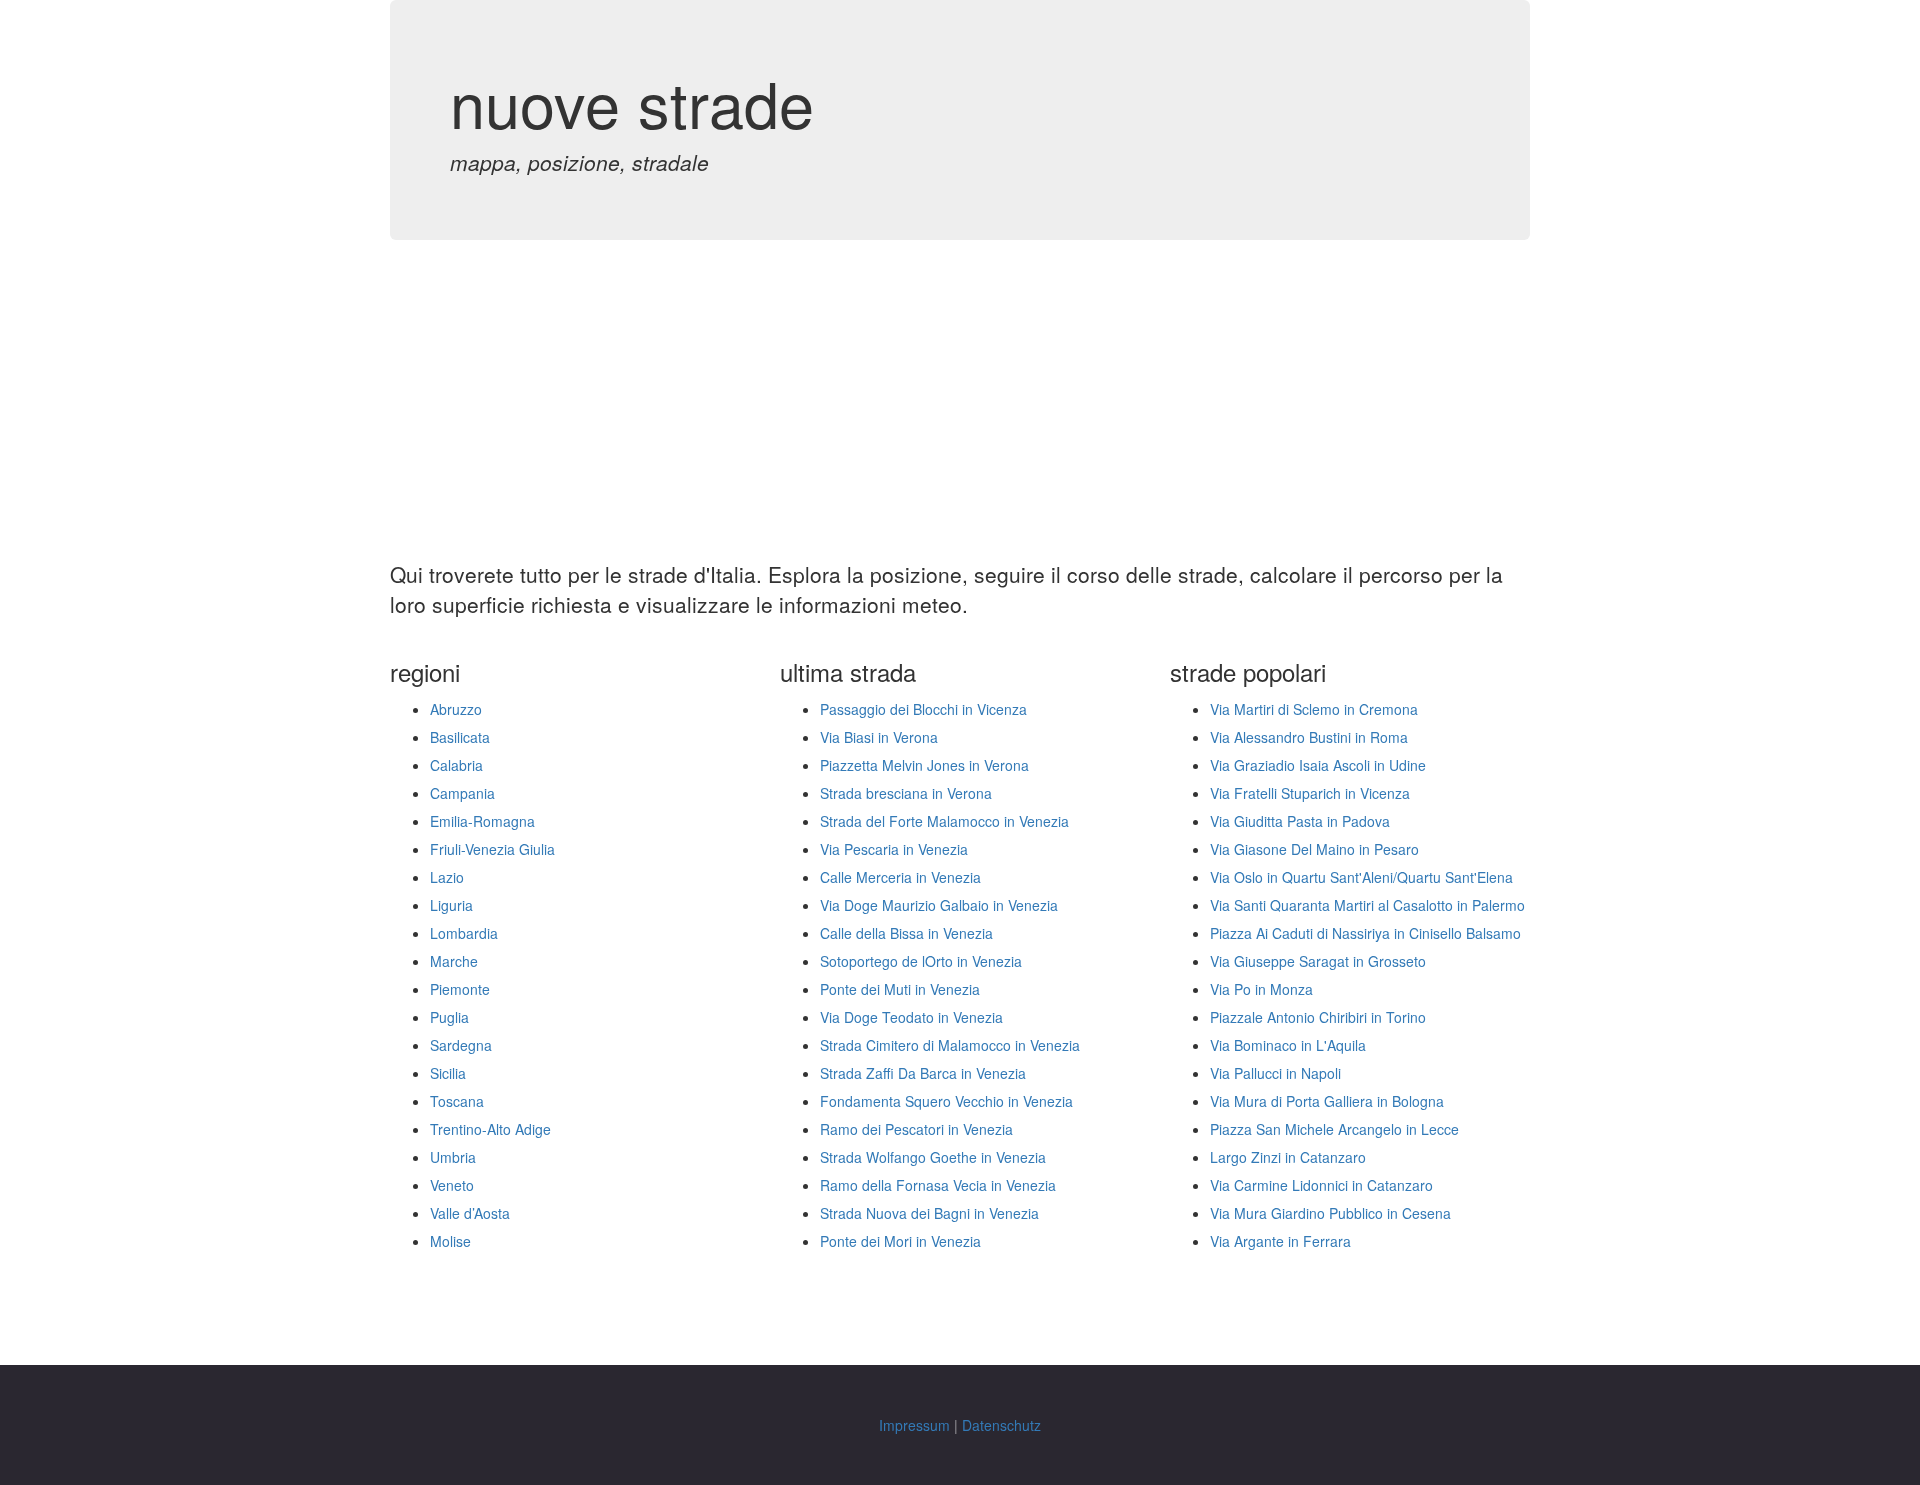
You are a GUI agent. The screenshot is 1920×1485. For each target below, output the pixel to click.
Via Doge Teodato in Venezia (911, 1017)
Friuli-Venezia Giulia (492, 849)
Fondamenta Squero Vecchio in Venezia (946, 1101)
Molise (450, 1241)
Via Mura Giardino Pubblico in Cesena (1330, 1213)
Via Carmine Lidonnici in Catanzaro (1321, 1185)
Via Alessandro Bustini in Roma (1309, 737)
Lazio (447, 877)
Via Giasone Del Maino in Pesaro (1314, 849)
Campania (462, 793)
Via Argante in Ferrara (1280, 1241)
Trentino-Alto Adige (490, 1129)
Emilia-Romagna (482, 821)
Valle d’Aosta (470, 1213)
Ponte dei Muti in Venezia (900, 989)
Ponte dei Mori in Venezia (900, 1241)
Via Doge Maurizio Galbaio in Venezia (939, 905)
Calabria (456, 765)
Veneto (452, 1185)
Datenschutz (1001, 1425)
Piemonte (460, 989)
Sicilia (448, 1073)
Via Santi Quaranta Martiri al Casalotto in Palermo (1367, 905)
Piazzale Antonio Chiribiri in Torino (1318, 1017)
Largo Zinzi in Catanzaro (1288, 1157)
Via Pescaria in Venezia (894, 849)
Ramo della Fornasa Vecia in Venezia (938, 1185)
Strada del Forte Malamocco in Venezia (944, 821)
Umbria (453, 1157)
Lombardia (464, 933)
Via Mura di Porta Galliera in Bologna (1327, 1101)
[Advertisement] (960, 410)
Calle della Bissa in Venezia (906, 933)
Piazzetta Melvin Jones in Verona (924, 765)
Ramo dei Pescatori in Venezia (916, 1129)
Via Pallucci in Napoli (1275, 1073)
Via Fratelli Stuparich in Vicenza (1310, 793)
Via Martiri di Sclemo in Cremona (1314, 709)
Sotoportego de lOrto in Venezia (921, 961)
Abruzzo (456, 709)
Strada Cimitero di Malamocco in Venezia (950, 1045)
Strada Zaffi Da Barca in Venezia (923, 1073)
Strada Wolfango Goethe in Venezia (933, 1157)
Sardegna (461, 1045)
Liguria (451, 905)
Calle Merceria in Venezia (900, 877)
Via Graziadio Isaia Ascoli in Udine (1318, 765)
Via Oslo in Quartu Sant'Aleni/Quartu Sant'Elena (1361, 877)
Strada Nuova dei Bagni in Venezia (929, 1213)
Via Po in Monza (1261, 989)
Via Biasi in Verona (879, 737)
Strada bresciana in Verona (906, 793)
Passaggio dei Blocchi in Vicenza (923, 709)
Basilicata (460, 737)
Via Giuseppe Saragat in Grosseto (1318, 961)
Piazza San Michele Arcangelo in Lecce (1334, 1129)
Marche (454, 961)
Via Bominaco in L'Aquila (1288, 1045)
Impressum (914, 1425)
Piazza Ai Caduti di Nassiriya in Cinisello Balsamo (1365, 933)
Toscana (457, 1101)
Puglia (449, 1017)
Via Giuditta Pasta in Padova (1300, 821)
